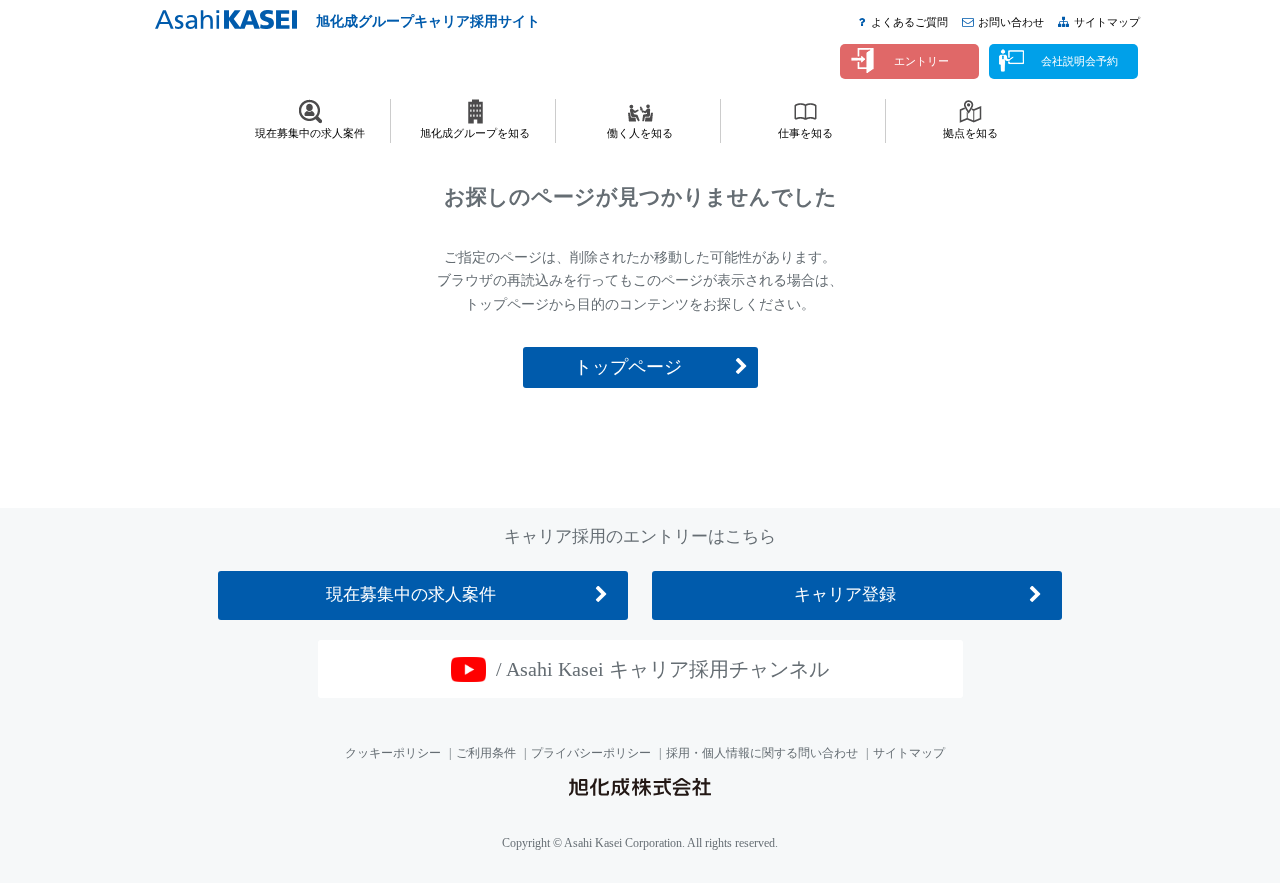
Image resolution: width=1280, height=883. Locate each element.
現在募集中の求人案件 (310, 133)
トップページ (628, 367)
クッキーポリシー (393, 753)
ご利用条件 (486, 753)
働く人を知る (640, 133)
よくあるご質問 (909, 22)
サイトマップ (1107, 22)
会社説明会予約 (1079, 61)
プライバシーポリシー (591, 753)
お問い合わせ (1011, 22)
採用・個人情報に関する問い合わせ (762, 753)
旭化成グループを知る (475, 133)
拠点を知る (970, 133)
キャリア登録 (845, 594)
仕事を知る (805, 133)
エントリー (921, 61)
